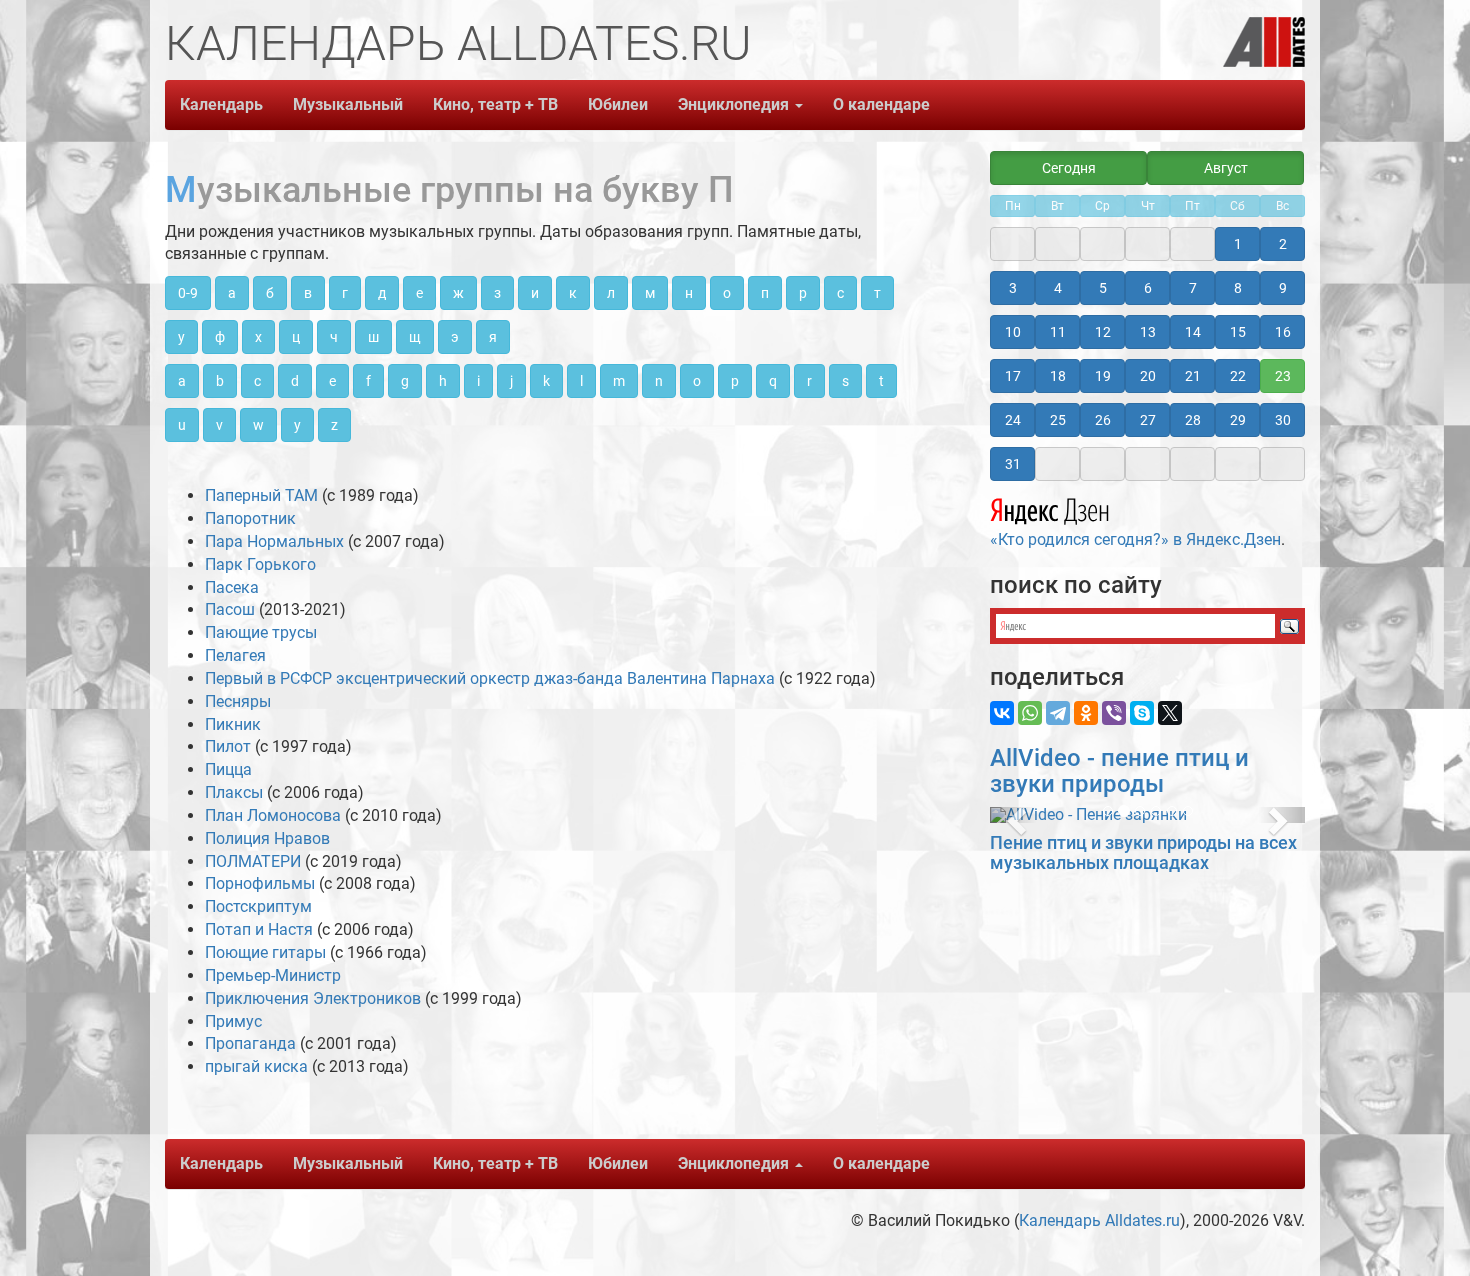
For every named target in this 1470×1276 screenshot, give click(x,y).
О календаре (881, 104)
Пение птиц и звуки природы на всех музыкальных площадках (1143, 852)
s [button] (845, 381)
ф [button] (220, 337)
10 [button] (1013, 332)
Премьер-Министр (273, 975)
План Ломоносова (273, 815)
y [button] (297, 425)
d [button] (295, 381)
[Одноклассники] (1086, 713)
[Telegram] (1058, 713)
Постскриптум (258, 906)
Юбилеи (618, 104)
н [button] (689, 293)
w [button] (258, 425)
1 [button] (1238, 244)
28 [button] (1193, 420)
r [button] (809, 381)
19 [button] (1103, 376)
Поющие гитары (265, 952)
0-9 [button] (188, 293)
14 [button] (1193, 332)
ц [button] (296, 337)
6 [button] (1148, 288)
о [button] (727, 293)
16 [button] (1283, 332)
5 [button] (1103, 288)
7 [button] (1193, 288)
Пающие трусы (261, 632)
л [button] (611, 293)
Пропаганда (250, 1043)
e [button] (332, 381)
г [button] (345, 293)
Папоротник (250, 518)
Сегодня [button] (1069, 168)
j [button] (511, 381)
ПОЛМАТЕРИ (253, 861)
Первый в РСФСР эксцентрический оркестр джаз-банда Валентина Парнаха (490, 678)
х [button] (258, 337)
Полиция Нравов (267, 838)
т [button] (877, 293)
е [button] (419, 293)
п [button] (765, 293)
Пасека (232, 587)
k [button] (546, 381)
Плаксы (234, 792)
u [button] (182, 425)
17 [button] (1013, 376)
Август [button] (1226, 168)
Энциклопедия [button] (735, 104)
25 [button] (1058, 420)
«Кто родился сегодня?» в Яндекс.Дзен (1135, 539)
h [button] (443, 381)
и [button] (535, 293)
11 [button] (1058, 332)
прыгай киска (256, 1066)
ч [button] (334, 337)
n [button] (659, 381)
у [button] (181, 337)
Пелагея (235, 655)
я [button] (493, 337)
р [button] (803, 293)
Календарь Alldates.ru (1099, 1220)
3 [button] (1013, 288)
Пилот (228, 746)
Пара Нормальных (274, 541)
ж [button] (458, 293)
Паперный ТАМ (261, 495)
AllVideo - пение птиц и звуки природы (1119, 771)
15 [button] (1238, 332)
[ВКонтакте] (1002, 713)
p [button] (735, 381)
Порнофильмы (260, 883)
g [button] (405, 381)
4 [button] (1058, 288)
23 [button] (1283, 376)
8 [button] (1238, 288)
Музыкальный (348, 104)
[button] (1013, 815)
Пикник (233, 724)
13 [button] (1148, 332)
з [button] (497, 293)
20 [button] (1148, 376)
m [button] (619, 381)
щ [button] (415, 337)
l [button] (581, 381)
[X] (1170, 713)
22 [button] (1238, 376)
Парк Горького (260, 564)
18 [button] (1058, 376)
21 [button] (1193, 376)
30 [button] (1283, 420)
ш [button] (373, 337)
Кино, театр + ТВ (495, 104)
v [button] (219, 425)
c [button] (257, 381)
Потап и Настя (259, 929)
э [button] (455, 337)
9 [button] (1283, 288)
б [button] (270, 293)
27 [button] (1148, 420)
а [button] (232, 293)
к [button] (573, 293)
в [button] (308, 293)
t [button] (881, 381)
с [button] (840, 293)
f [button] (368, 381)
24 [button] (1013, 420)
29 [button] (1238, 420)
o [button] (697, 381)
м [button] (650, 293)
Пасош (230, 609)
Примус (233, 1021)
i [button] (478, 381)
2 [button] (1283, 244)
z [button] (334, 425)
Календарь (221, 104)
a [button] (182, 381)
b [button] (220, 381)
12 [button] (1103, 332)
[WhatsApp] (1030, 713)
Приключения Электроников (313, 998)
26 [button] (1103, 420)
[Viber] (1114, 713)
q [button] (773, 381)
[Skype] (1142, 713)
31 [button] (1013, 464)
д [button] (382, 293)
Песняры (238, 701)
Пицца (228, 769)
